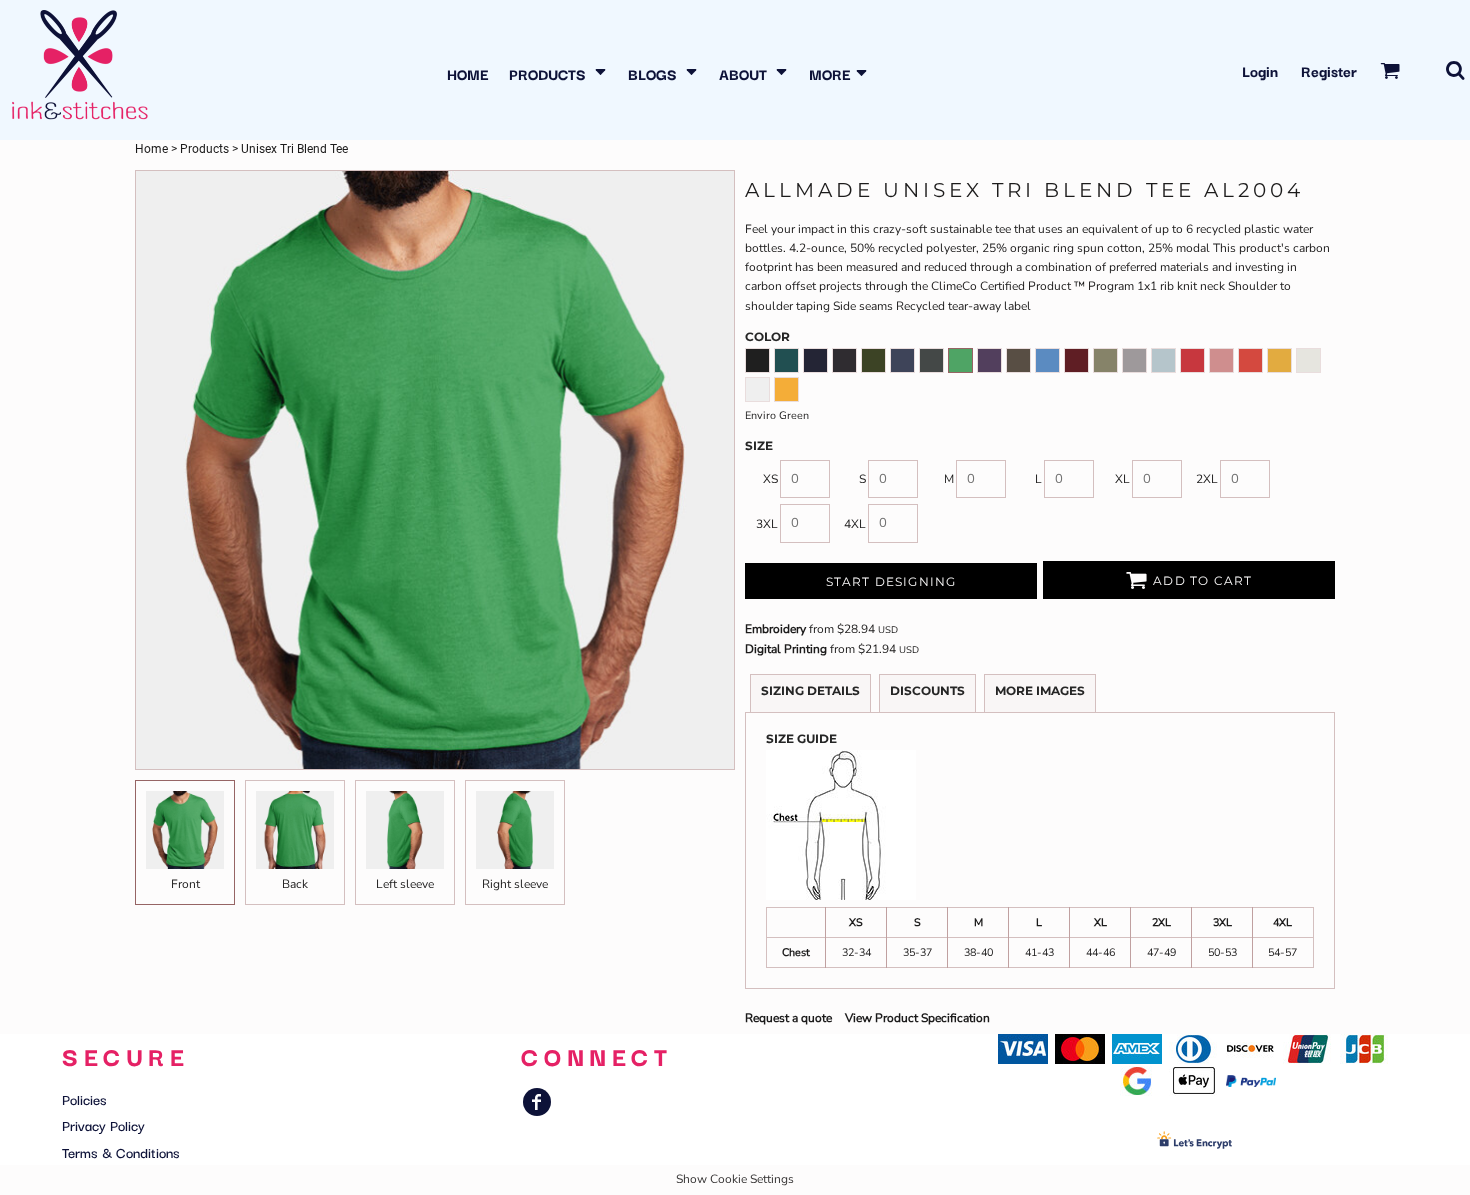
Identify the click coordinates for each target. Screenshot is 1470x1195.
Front (185, 884)
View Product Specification (917, 1018)
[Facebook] (537, 1102)
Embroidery (775, 629)
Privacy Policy (103, 1125)
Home (151, 149)
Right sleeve (515, 884)
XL (1122, 479)
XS (770, 479)
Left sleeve (405, 884)
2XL (1207, 479)
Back (295, 884)
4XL (855, 524)
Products (204, 149)
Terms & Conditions (121, 1152)
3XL (767, 524)
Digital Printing (786, 649)
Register (1329, 70)
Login (1260, 70)
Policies (84, 1099)
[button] (558, 70)
